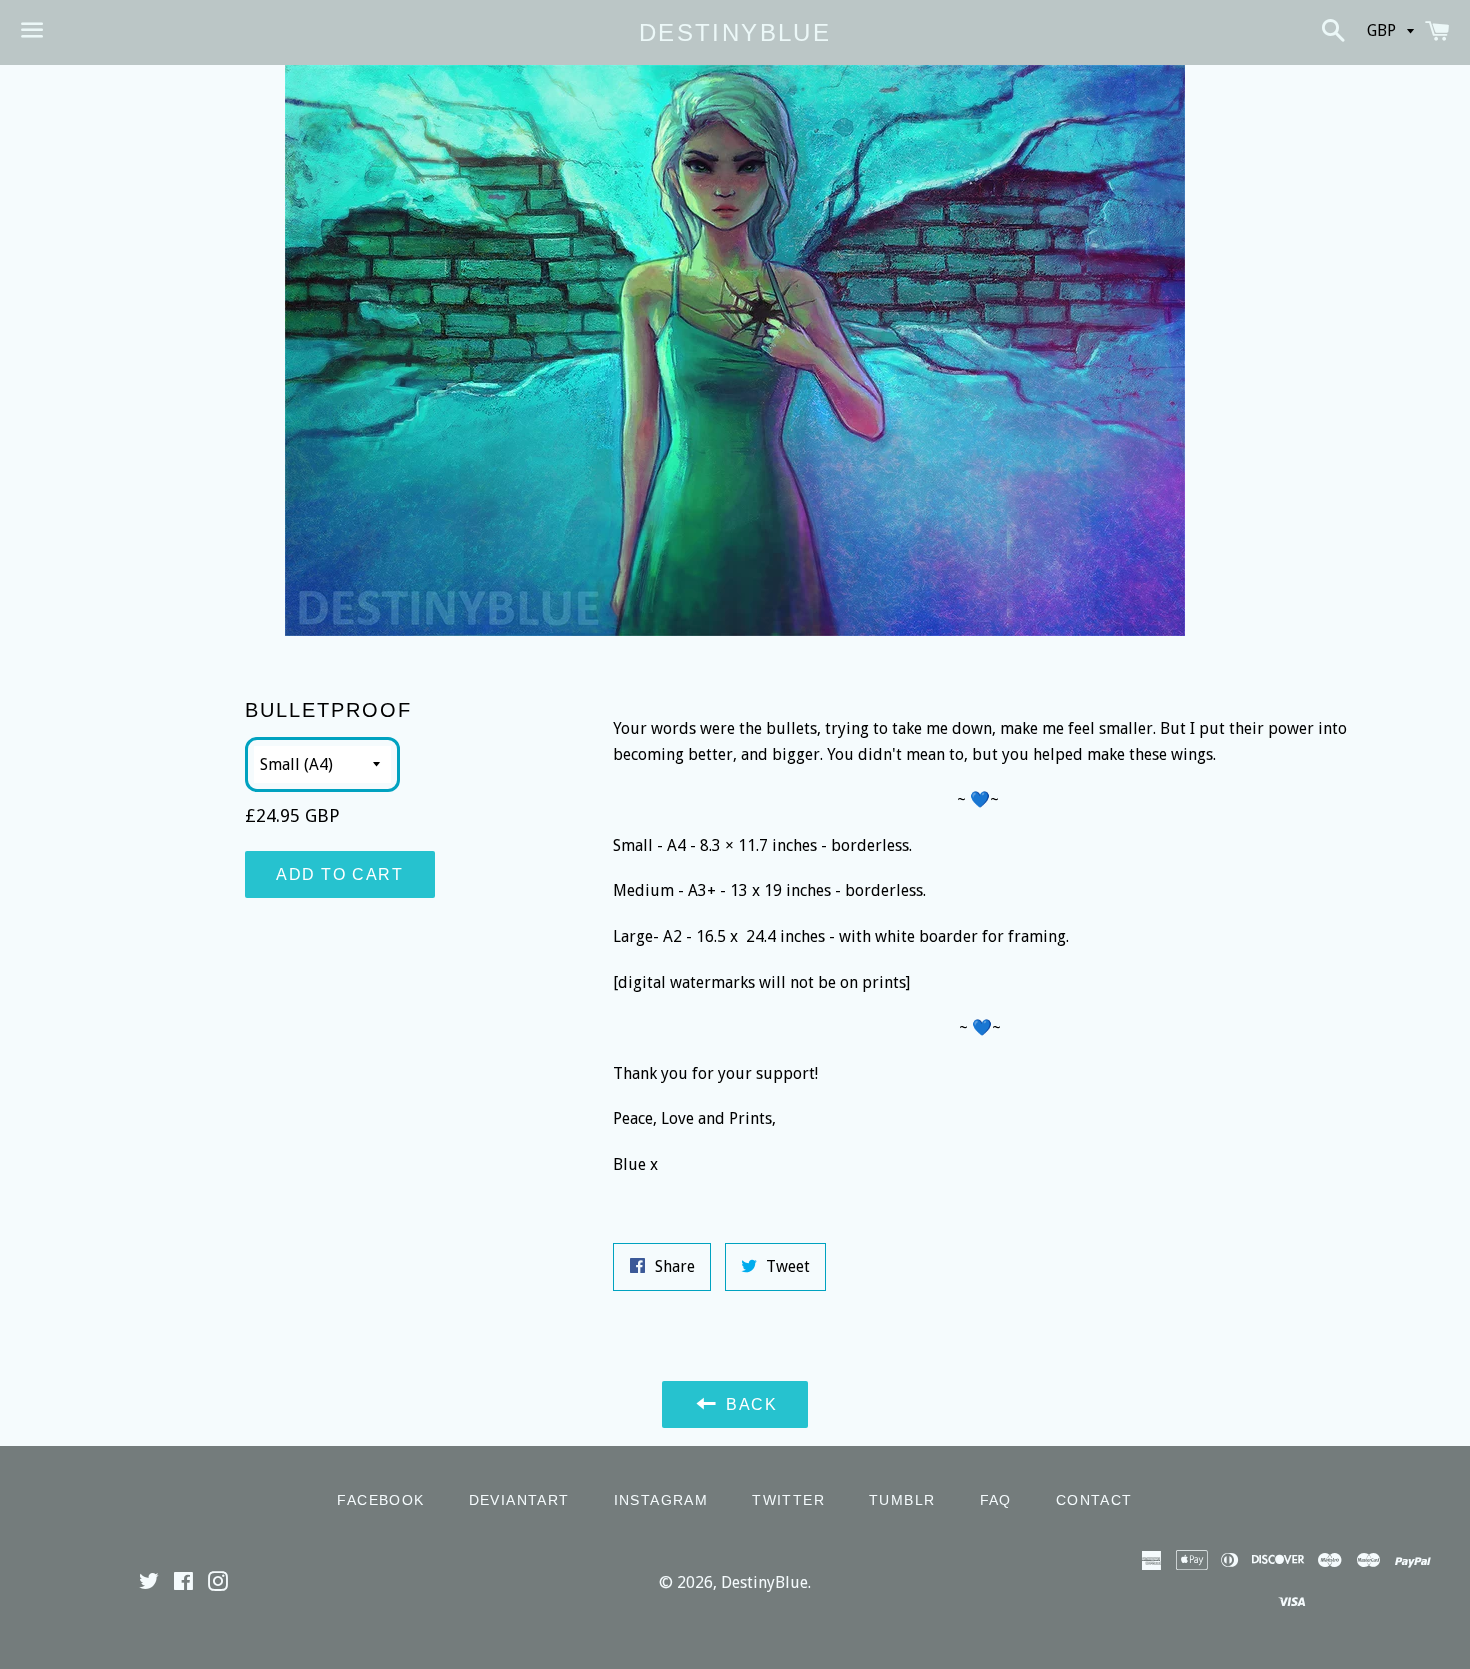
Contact (1094, 1500)
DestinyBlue (735, 32)
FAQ (996, 1500)
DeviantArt (519, 1500)
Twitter (788, 1500)
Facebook (380, 1500)
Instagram (661, 1500)
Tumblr (902, 1500)
